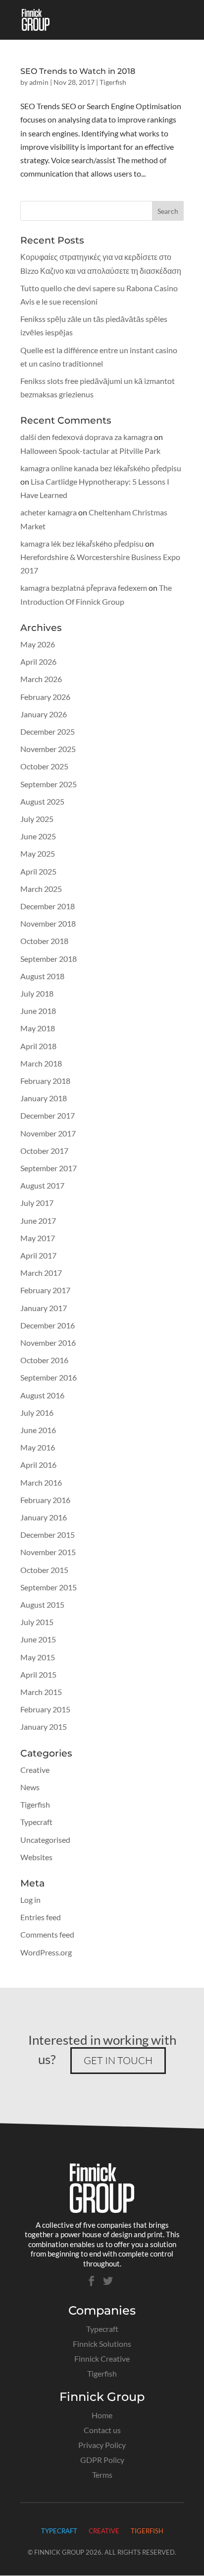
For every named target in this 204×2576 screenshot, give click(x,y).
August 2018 (42, 976)
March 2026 (41, 679)
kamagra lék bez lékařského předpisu (82, 543)
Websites (36, 1857)
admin (39, 82)
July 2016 (37, 1413)
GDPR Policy (102, 2460)
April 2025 (38, 871)
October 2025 (44, 766)
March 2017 (41, 1273)
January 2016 (44, 1517)
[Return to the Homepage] (102, 2210)
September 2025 (49, 784)
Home (102, 2415)
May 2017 (38, 1238)
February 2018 (45, 1081)
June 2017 (38, 1221)
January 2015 (44, 1727)
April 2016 (38, 1465)
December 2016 (48, 1325)
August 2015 (42, 1604)
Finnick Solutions (102, 2344)
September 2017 (49, 1168)
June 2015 (38, 1639)
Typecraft (36, 1822)
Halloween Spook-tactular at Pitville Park (90, 451)
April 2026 (38, 661)
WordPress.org (46, 1952)
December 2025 (48, 731)
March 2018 (41, 1063)
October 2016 (44, 1360)
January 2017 (44, 1308)
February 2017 (45, 1290)
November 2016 (48, 1343)
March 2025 (41, 889)
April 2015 (38, 1674)
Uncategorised (45, 1840)
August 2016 (42, 1395)
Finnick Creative (102, 2358)
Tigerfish (113, 82)
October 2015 (44, 1570)
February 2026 (45, 697)
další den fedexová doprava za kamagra (86, 437)
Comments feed (47, 1934)
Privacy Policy (102, 2445)
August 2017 (42, 1185)
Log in (30, 1900)
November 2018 (48, 923)
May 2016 (38, 1447)
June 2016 (38, 1430)
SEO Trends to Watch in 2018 (78, 71)
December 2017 (48, 1115)
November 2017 (48, 1133)
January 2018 (44, 1098)
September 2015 (49, 1587)
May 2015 (38, 1657)
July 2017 (37, 1203)
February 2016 (45, 1500)
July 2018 (37, 993)
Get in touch (118, 2060)
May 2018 (38, 1028)
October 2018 (44, 941)
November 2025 (48, 749)
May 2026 (38, 644)
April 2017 (38, 1255)
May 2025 (38, 853)
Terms (102, 2475)
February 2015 (45, 1709)
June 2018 (38, 1011)
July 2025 (37, 819)
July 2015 (37, 1622)
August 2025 (42, 801)
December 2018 (48, 906)
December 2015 (48, 1535)
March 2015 (41, 1692)
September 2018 (49, 959)
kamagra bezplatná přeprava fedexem (84, 588)
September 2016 (49, 1377)
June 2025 (38, 836)
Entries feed (41, 1917)
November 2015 (48, 1552)
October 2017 (44, 1151)
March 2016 (41, 1482)
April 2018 (38, 1046)
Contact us (102, 2430)
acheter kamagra (49, 512)
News (30, 1787)
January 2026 (44, 714)
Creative (35, 1770)
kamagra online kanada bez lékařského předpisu (101, 468)
